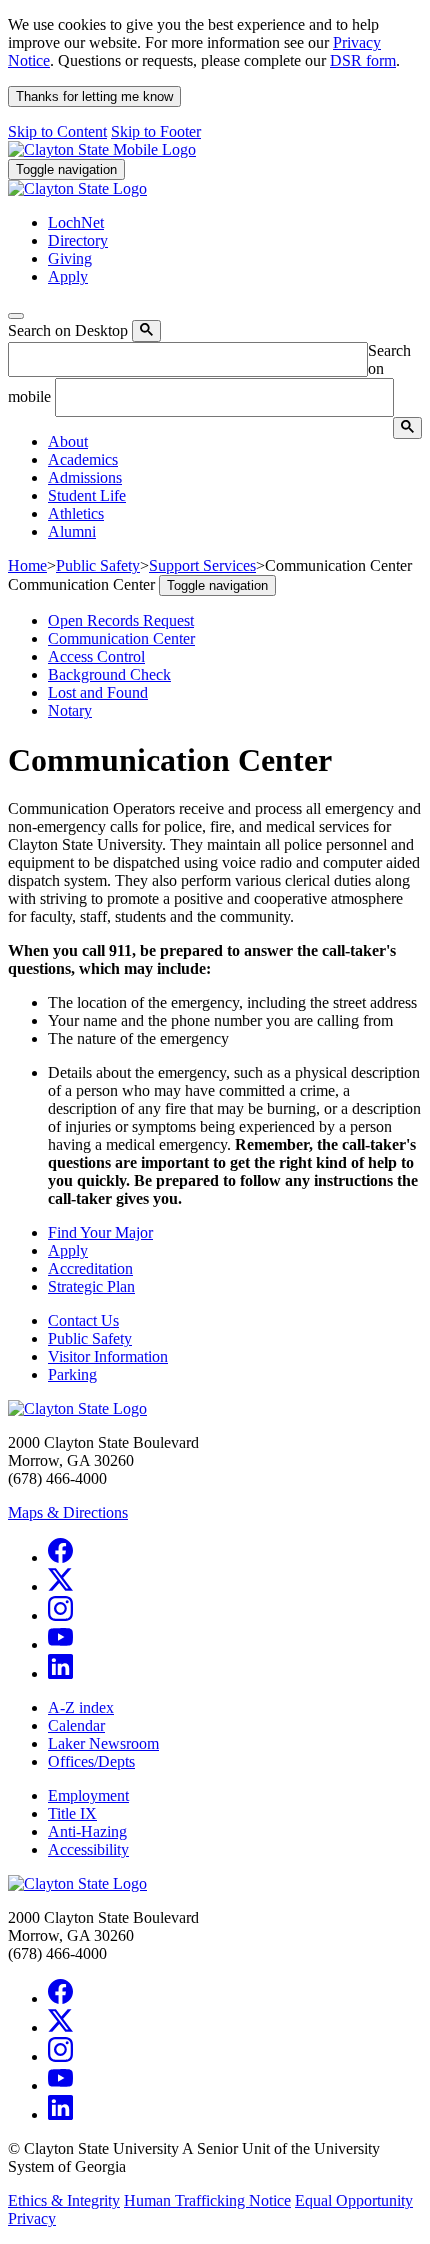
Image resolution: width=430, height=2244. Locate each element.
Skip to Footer (156, 131)
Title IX (72, 1813)
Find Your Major (100, 1232)
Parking (72, 1374)
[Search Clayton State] (146, 331)
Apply (68, 1250)
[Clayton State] (102, 149)
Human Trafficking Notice (207, 2200)
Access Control (96, 656)
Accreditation (90, 1268)
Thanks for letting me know (94, 96)
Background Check (109, 674)
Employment (88, 1795)
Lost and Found (98, 692)
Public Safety (90, 1338)
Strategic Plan (91, 1286)
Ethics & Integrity (64, 2200)
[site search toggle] (16, 316)
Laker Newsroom (103, 1743)
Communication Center (121, 638)
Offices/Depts (91, 1761)
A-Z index (81, 1707)
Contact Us (83, 1320)
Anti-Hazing (87, 1831)
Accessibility (88, 1849)
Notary (70, 710)
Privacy (32, 2218)
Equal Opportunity (354, 2200)
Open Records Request (121, 620)
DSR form (363, 60)
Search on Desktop (68, 330)
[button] (68, 441)
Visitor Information (108, 1356)
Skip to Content (57, 131)
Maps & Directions (68, 1512)
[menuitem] (235, 442)
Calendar (76, 1725)
